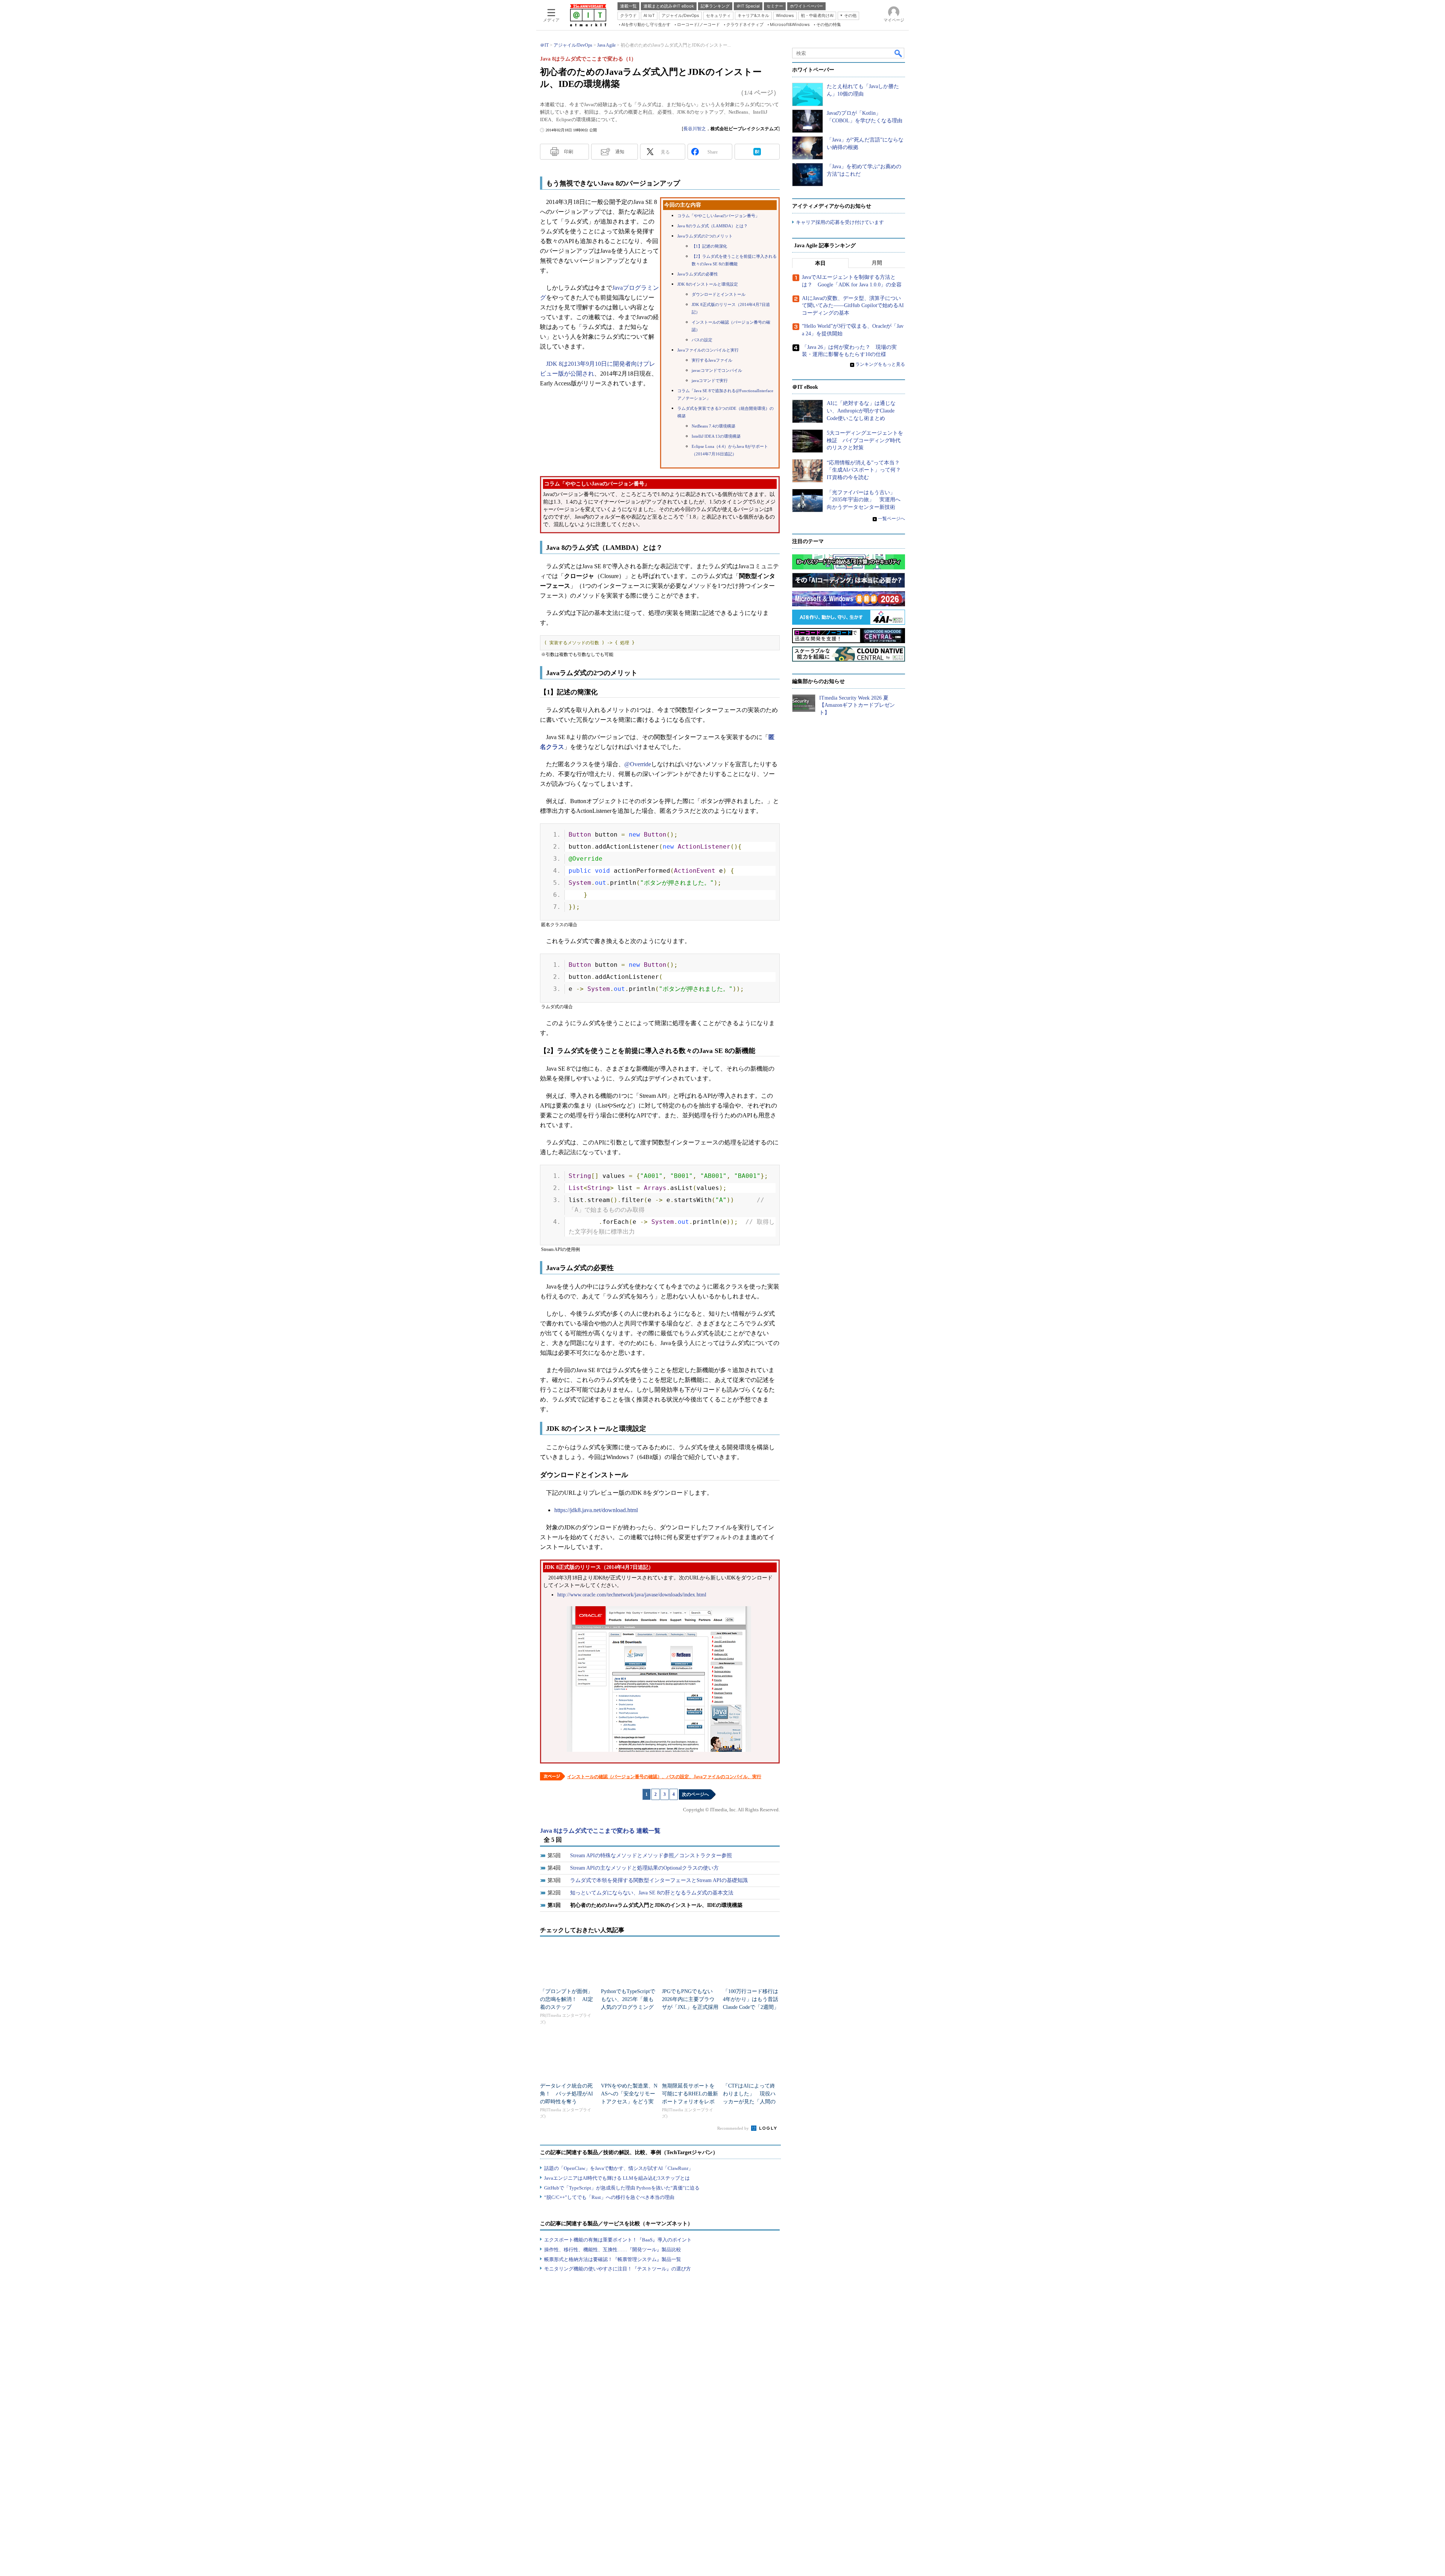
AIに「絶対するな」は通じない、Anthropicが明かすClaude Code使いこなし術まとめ (861, 411)
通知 (620, 152)
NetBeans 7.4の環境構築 (713, 426)
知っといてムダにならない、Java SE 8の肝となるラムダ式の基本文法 (652, 1893)
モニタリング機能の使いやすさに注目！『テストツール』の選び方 (618, 2269)
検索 (899, 53)
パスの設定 (702, 340)
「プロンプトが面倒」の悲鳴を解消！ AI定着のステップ (567, 1999)
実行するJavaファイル (712, 360)
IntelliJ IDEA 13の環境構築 (716, 436)
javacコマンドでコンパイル (717, 370)
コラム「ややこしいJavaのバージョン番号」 (718, 216)
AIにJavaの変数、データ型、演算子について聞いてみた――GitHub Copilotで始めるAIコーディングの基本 (853, 306)
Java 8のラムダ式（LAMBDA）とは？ (713, 226)
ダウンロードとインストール (719, 294)
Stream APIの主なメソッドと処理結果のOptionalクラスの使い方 (644, 1868)
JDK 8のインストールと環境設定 (708, 284)
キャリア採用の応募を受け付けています (840, 222)
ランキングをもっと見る (880, 364)
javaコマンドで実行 (710, 381)
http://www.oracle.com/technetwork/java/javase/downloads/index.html (632, 1595)
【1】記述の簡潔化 (709, 246)
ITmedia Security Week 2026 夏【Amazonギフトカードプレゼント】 (857, 705)
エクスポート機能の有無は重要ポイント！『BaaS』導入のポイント (618, 2240)
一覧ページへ (891, 519)
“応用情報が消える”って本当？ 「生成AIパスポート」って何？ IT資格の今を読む (866, 470)
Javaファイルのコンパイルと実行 (708, 350)
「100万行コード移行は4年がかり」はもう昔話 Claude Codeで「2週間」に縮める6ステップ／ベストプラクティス (753, 2007)
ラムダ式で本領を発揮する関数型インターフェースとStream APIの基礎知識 (659, 1880)
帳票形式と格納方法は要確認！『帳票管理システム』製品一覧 (613, 2259)
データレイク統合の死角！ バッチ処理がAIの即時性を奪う (567, 2094)
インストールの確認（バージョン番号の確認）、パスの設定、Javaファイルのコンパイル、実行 (664, 1777)
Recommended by (734, 2128)
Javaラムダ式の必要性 (698, 274)
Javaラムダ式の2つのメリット (705, 236)
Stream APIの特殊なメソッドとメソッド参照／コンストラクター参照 (651, 1856)
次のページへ (695, 1794)
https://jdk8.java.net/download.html (596, 1510)
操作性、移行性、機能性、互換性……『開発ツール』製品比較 (613, 2250)
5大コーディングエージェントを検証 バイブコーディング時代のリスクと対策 (865, 440)
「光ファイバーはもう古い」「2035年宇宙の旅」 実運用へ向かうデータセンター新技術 (864, 500)
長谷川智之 (695, 129)
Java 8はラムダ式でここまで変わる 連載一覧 (600, 1831)
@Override (638, 764)
